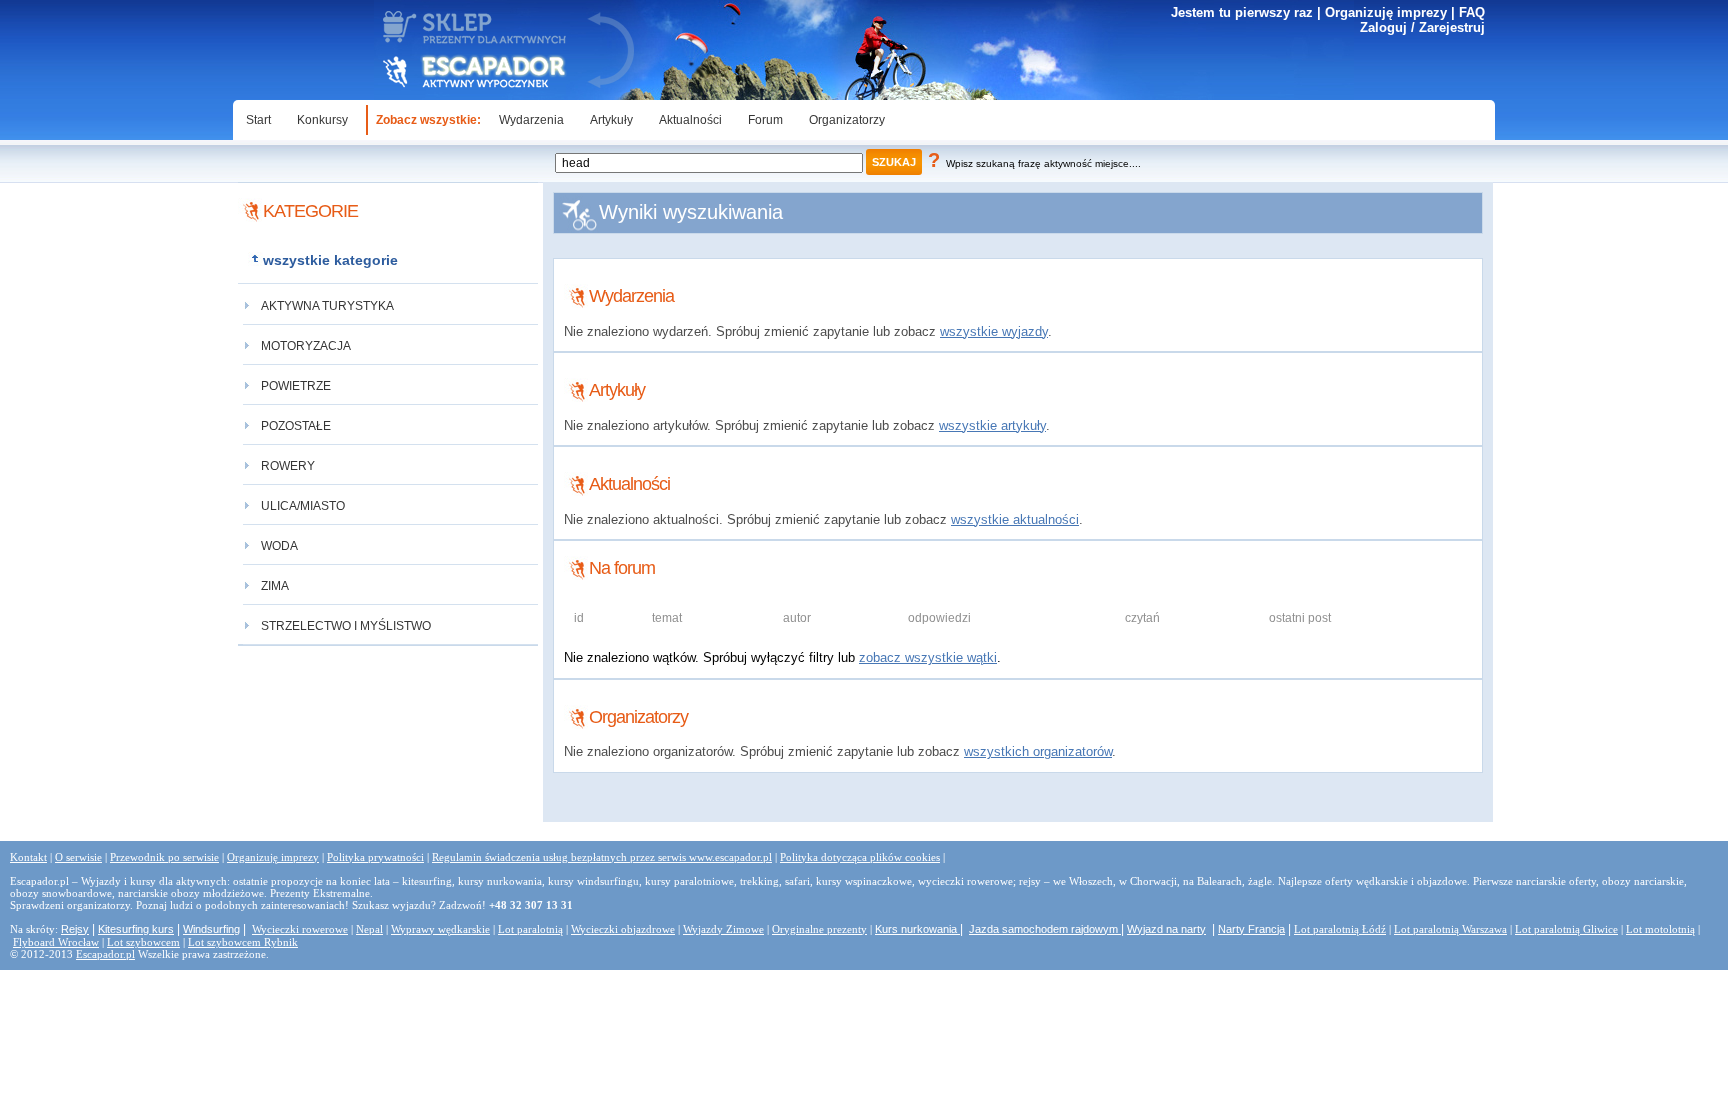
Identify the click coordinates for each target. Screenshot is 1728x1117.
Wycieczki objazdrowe (623, 929)
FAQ (1472, 12)
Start (258, 120)
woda (279, 546)
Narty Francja (1251, 929)
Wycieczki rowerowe (300, 929)
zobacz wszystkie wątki (928, 657)
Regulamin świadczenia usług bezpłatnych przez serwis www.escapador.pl (602, 857)
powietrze (296, 386)
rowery (288, 466)
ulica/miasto (303, 506)
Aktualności (690, 120)
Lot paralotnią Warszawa (1450, 929)
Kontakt (28, 857)
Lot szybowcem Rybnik (243, 942)
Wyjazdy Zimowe (723, 929)
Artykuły (611, 120)
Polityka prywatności (375, 857)
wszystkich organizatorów (1038, 751)
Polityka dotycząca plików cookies (860, 857)
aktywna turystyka (327, 306)
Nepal (369, 929)
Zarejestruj (1452, 27)
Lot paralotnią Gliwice (1566, 929)
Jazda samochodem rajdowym (1045, 929)
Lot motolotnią (1660, 929)
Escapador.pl (105, 954)
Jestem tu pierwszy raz (1242, 12)
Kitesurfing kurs (136, 929)
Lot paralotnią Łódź (1340, 929)
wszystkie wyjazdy (994, 331)
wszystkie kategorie (330, 260)
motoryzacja (306, 346)
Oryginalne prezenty (819, 929)
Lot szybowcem (143, 942)
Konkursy (322, 120)
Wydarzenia (531, 120)
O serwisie (78, 857)
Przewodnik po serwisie (164, 857)
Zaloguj (1383, 27)
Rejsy (75, 929)
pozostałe (296, 426)
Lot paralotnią (530, 929)
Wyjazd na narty (1166, 929)
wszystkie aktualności (1015, 519)
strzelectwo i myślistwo (346, 626)
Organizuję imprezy (1386, 12)
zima (275, 586)
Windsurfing (211, 929)
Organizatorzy (847, 120)
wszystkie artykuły (992, 425)
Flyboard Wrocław (56, 942)
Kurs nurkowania (917, 929)
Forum (765, 120)
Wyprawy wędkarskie (440, 929)
